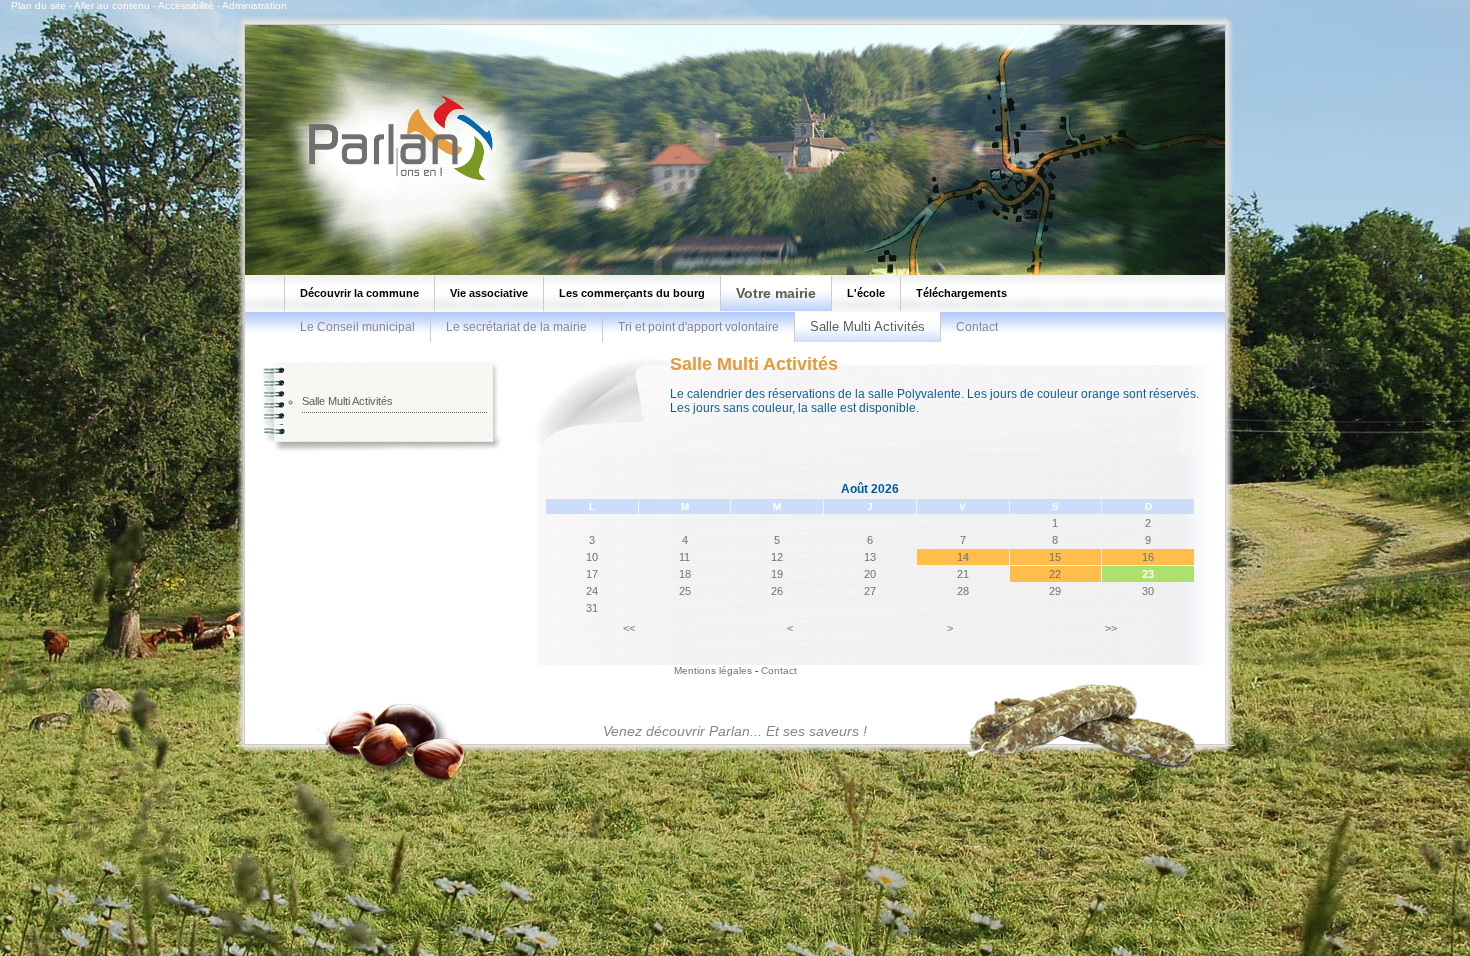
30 (1148, 591)
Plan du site (38, 5)
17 (592, 574)
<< (629, 628)
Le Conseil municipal (357, 327)
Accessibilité (186, 5)
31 (592, 608)
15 (1055, 557)
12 (777, 557)
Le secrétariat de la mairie (516, 327)
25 (685, 591)
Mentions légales (713, 670)
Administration (254, 5)
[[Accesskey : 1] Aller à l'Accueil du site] (395, 179)
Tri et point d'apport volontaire (698, 327)
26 (777, 591)
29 (1055, 591)
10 (592, 557)
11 (684, 557)
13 (870, 557)
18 (685, 574)
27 (870, 591)
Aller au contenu (112, 5)
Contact (977, 327)
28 (963, 591)
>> (1111, 628)
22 (1055, 574)
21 (963, 574)
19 (777, 574)
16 (1148, 557)
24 (592, 591)
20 (870, 574)
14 (963, 557)
